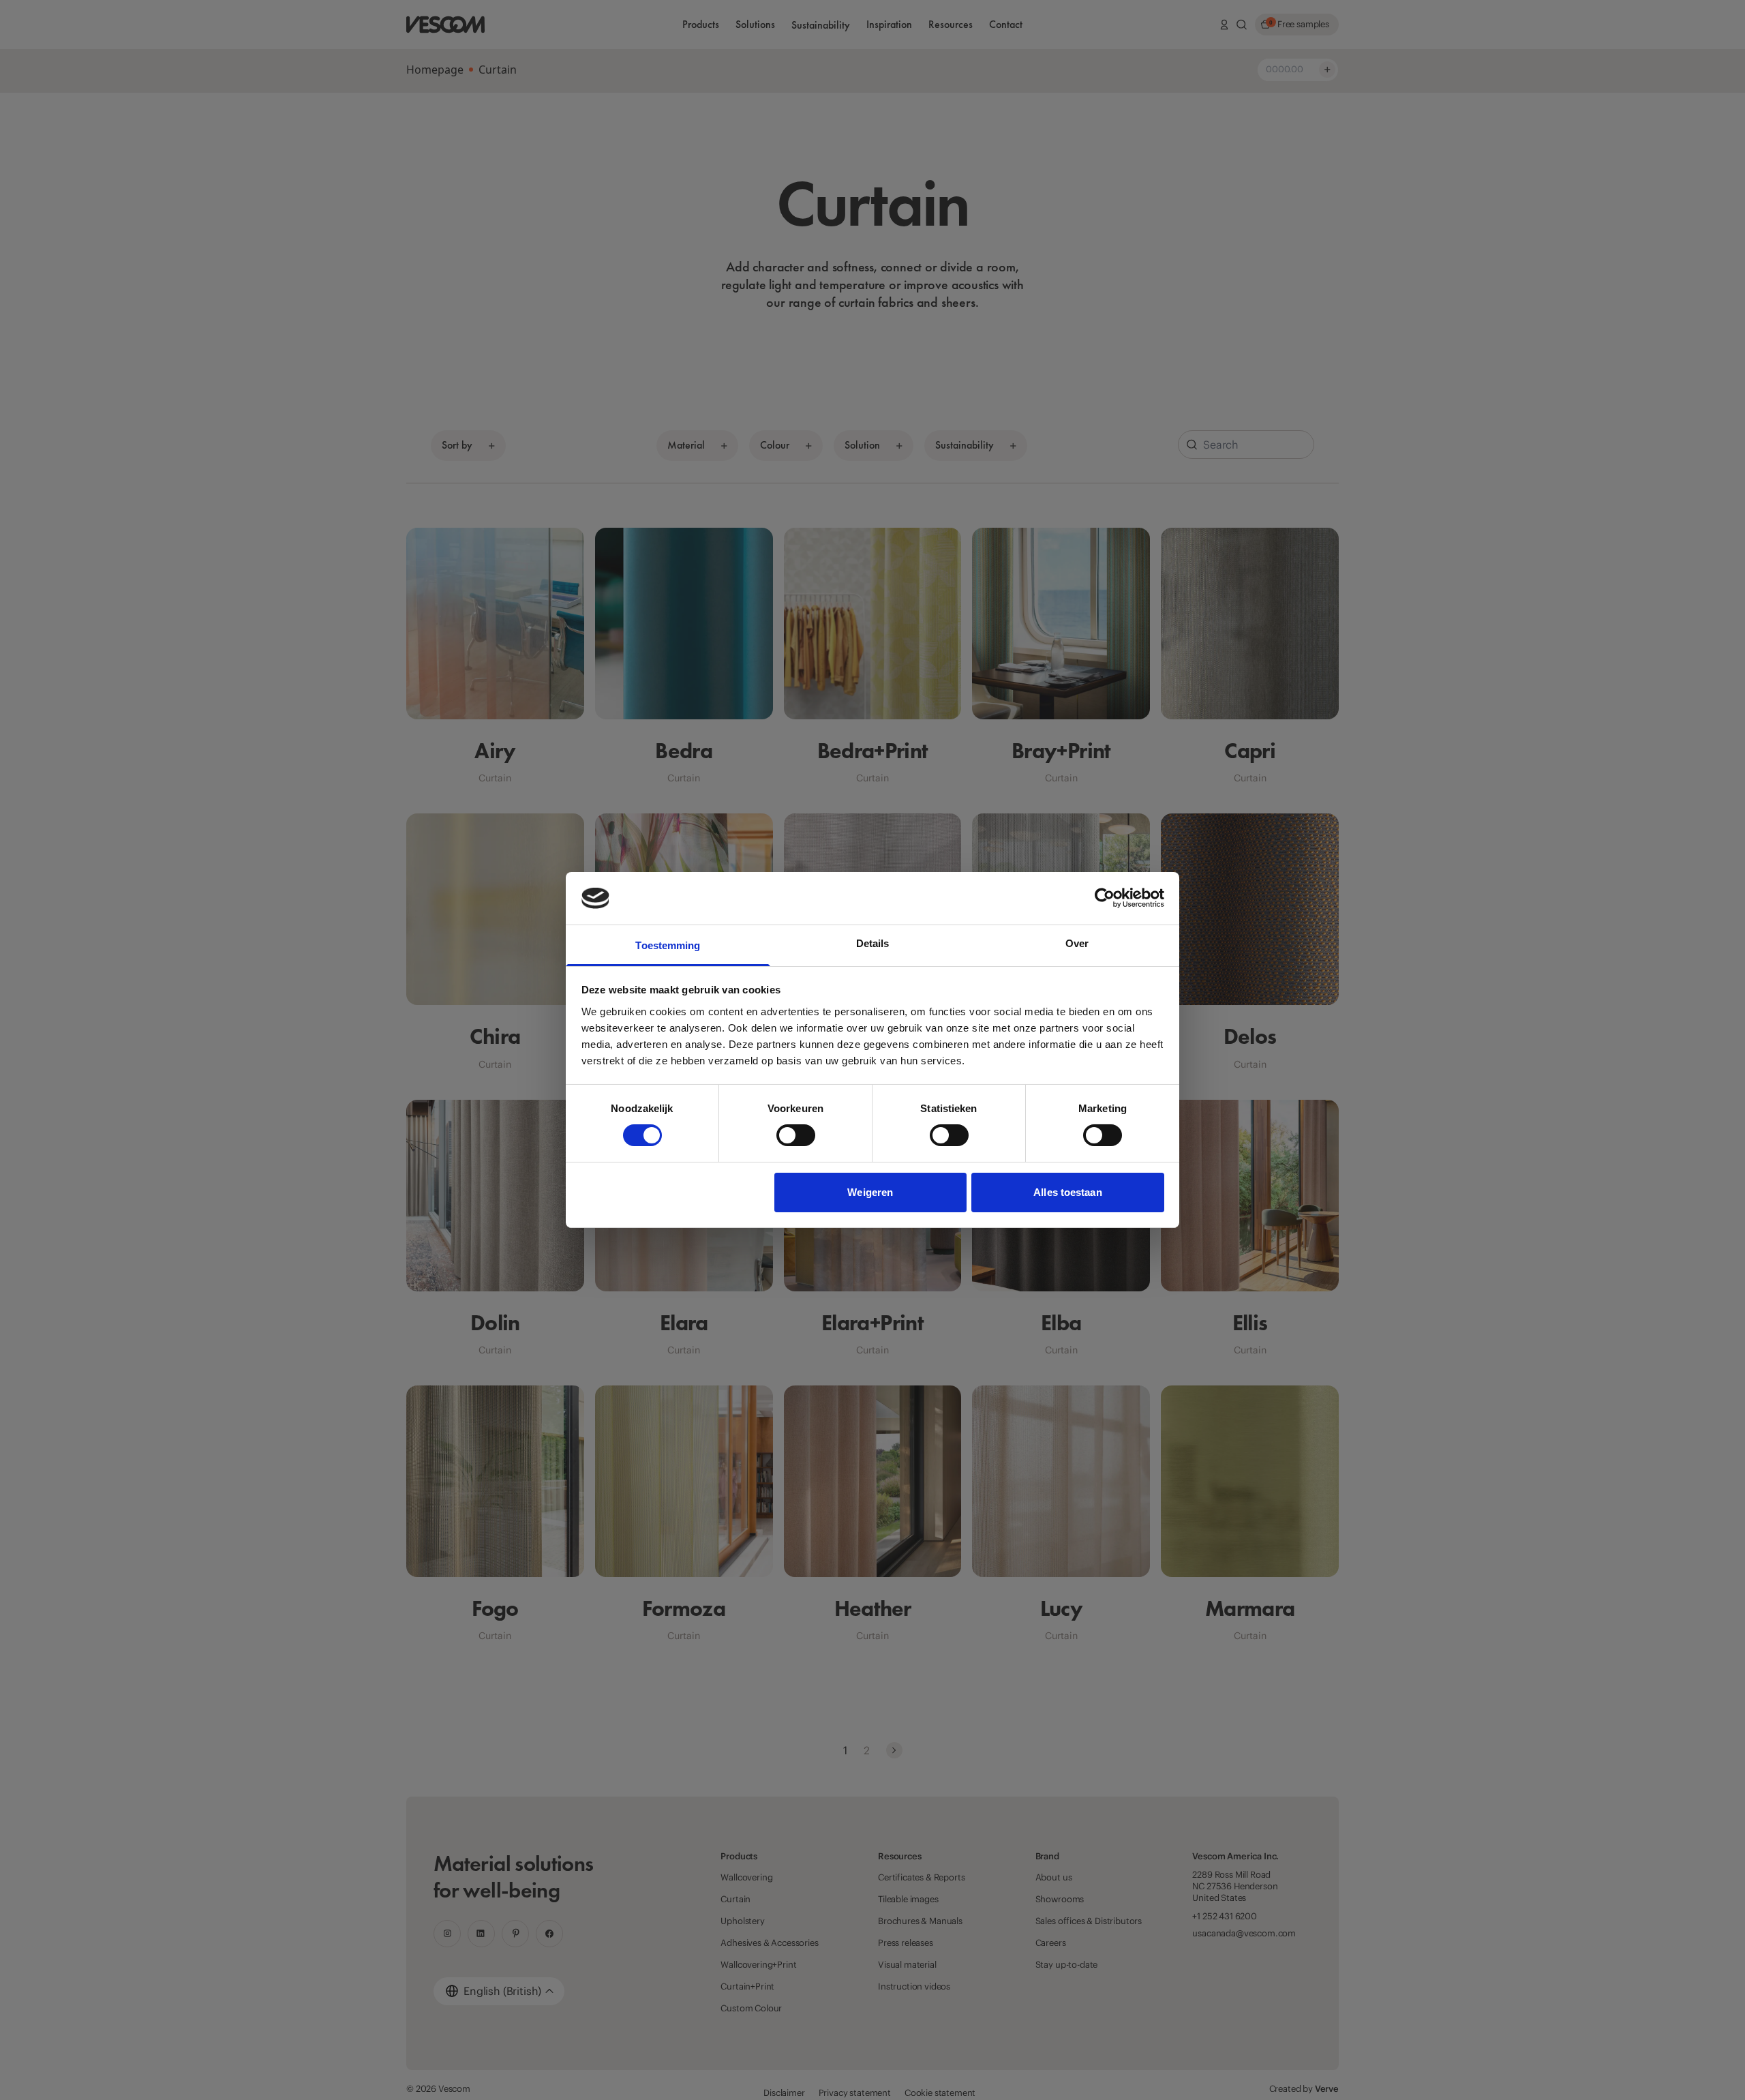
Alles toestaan (1067, 1192)
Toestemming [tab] (668, 945)
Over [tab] (1077, 943)
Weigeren (870, 1192)
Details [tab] (873, 943)
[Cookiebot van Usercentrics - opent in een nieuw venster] (1105, 898)
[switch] (796, 1135)
